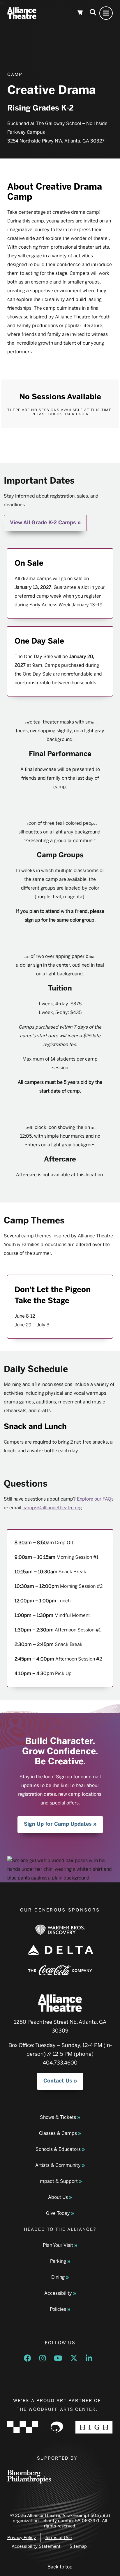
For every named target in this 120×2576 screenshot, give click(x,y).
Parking (58, 2261)
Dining (58, 2277)
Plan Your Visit (58, 2245)
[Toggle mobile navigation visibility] (106, 13)
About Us (58, 2197)
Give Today (58, 2213)
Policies (58, 2309)
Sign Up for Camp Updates (58, 1824)
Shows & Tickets (58, 2117)
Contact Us (58, 2081)
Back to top (60, 2567)
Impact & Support (58, 2181)
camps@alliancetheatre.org (52, 1508)
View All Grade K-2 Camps (43, 523)
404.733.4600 (60, 2063)
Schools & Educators (58, 2149)
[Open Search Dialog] (93, 13)
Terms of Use (58, 2538)
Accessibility (58, 2293)
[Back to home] (22, 13)
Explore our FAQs (95, 1499)
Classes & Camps (58, 2133)
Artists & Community (58, 2165)
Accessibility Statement (36, 2546)
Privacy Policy (22, 2538)
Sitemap (78, 2546)
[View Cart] (80, 13)
